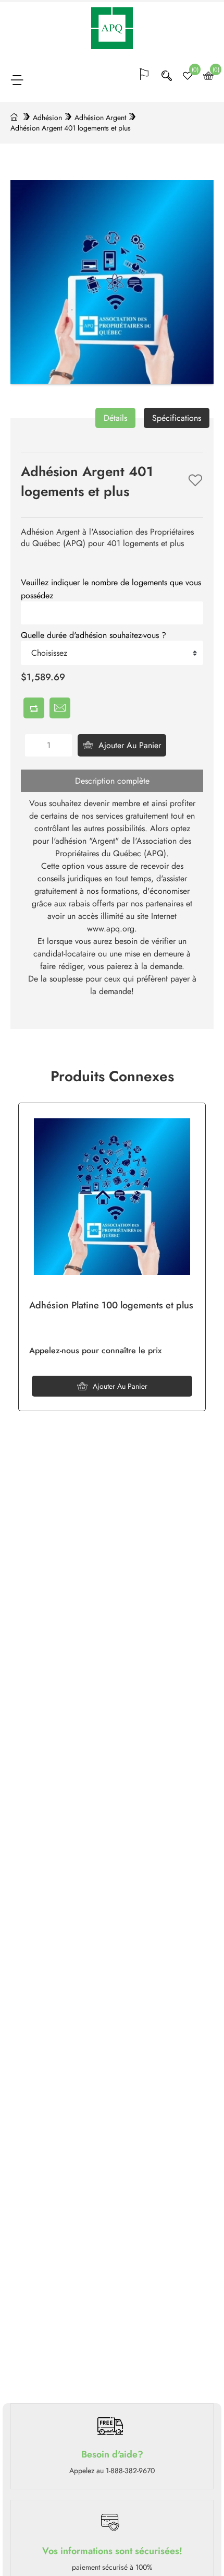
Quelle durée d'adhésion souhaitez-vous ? (94, 635)
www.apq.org (111, 929)
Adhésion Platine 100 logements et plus (111, 1306)
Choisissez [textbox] (49, 653)
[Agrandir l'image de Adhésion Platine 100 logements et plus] (112, 1197)
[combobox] (112, 653)
